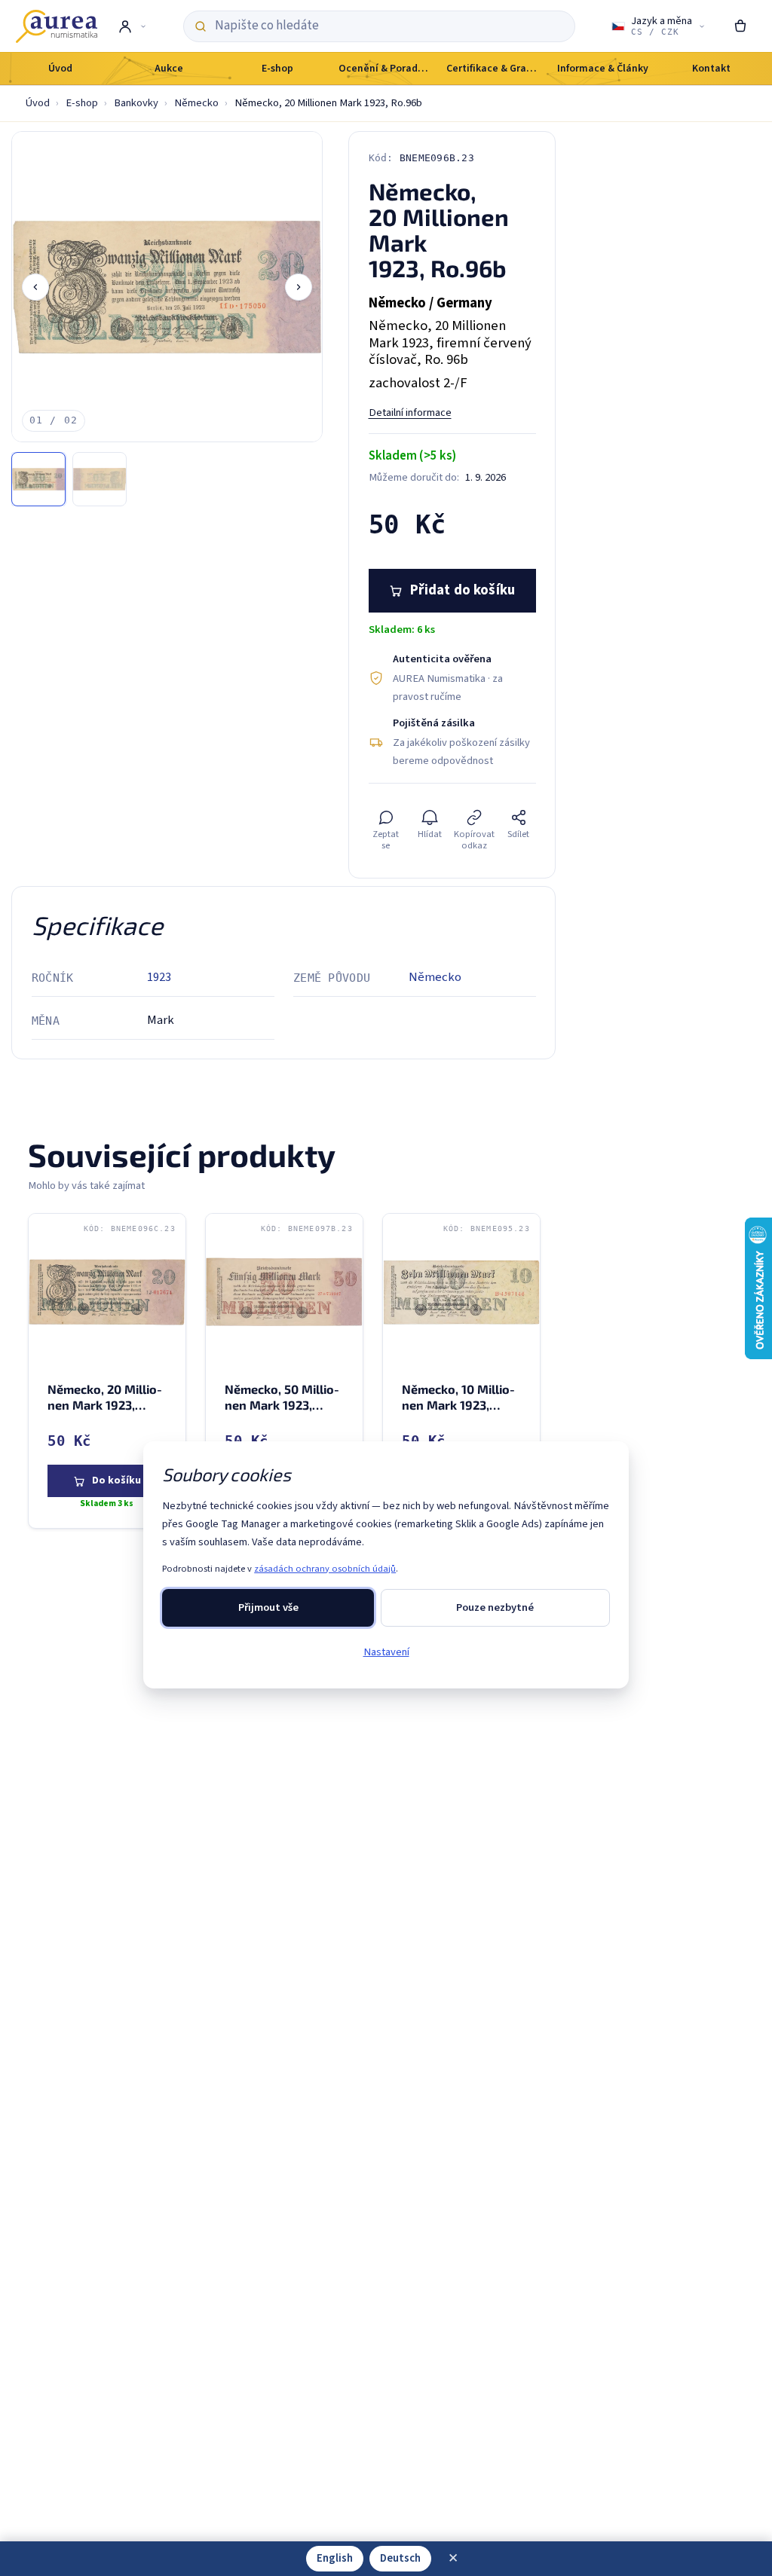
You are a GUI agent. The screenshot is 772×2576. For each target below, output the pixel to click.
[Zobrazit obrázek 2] (100, 479)
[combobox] (389, 26)
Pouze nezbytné (495, 1607)
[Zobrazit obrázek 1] (38, 479)
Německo (196, 103)
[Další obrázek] (299, 287)
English (335, 2558)
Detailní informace (410, 413)
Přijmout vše (268, 1607)
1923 (159, 977)
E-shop (82, 103)
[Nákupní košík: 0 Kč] (741, 26)
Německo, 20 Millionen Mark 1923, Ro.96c (106, 1405)
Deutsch (400, 2558)
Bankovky (136, 103)
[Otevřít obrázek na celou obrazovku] (167, 287)
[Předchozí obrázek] (35, 287)
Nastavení (386, 1652)
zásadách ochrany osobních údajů (325, 1569)
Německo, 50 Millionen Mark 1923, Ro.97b (283, 1405)
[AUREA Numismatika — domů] (57, 26)
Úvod (38, 103)
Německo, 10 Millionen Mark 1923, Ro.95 (460, 1405)
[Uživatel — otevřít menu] (132, 26)
